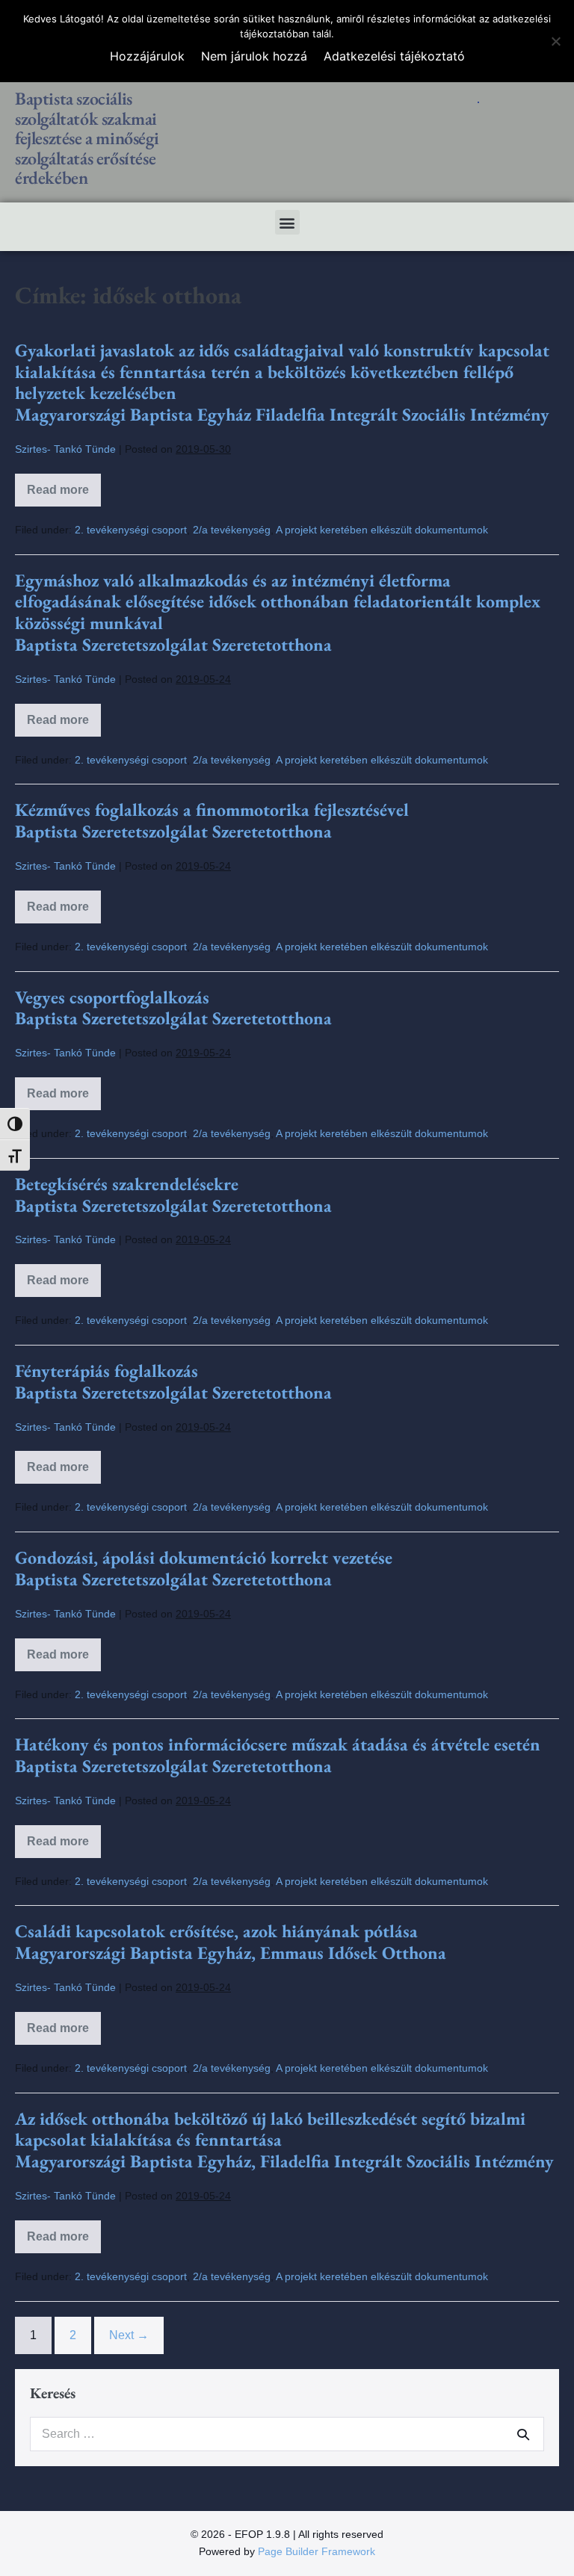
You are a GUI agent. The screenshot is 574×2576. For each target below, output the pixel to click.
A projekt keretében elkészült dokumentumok (382, 530)
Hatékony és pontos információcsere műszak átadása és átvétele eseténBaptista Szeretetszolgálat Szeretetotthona (278, 1755)
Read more (64, 485)
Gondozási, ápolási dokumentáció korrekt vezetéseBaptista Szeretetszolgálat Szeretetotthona (204, 1568)
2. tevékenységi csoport (131, 530)
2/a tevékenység (232, 530)
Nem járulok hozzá (254, 56)
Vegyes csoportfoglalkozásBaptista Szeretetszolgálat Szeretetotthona (173, 1008)
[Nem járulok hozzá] (555, 41)
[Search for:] (287, 2434)
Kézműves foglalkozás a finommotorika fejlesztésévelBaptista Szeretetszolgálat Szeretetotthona (212, 820)
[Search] (523, 2434)
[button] (287, 222)
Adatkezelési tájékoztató (394, 56)
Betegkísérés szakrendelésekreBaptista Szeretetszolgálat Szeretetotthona (173, 1195)
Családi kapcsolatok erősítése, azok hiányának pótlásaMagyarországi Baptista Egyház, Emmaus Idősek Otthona (231, 1942)
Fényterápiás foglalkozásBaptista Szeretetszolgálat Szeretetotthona (173, 1381)
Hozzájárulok (147, 56)
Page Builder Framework (317, 2551)
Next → (129, 2335)
